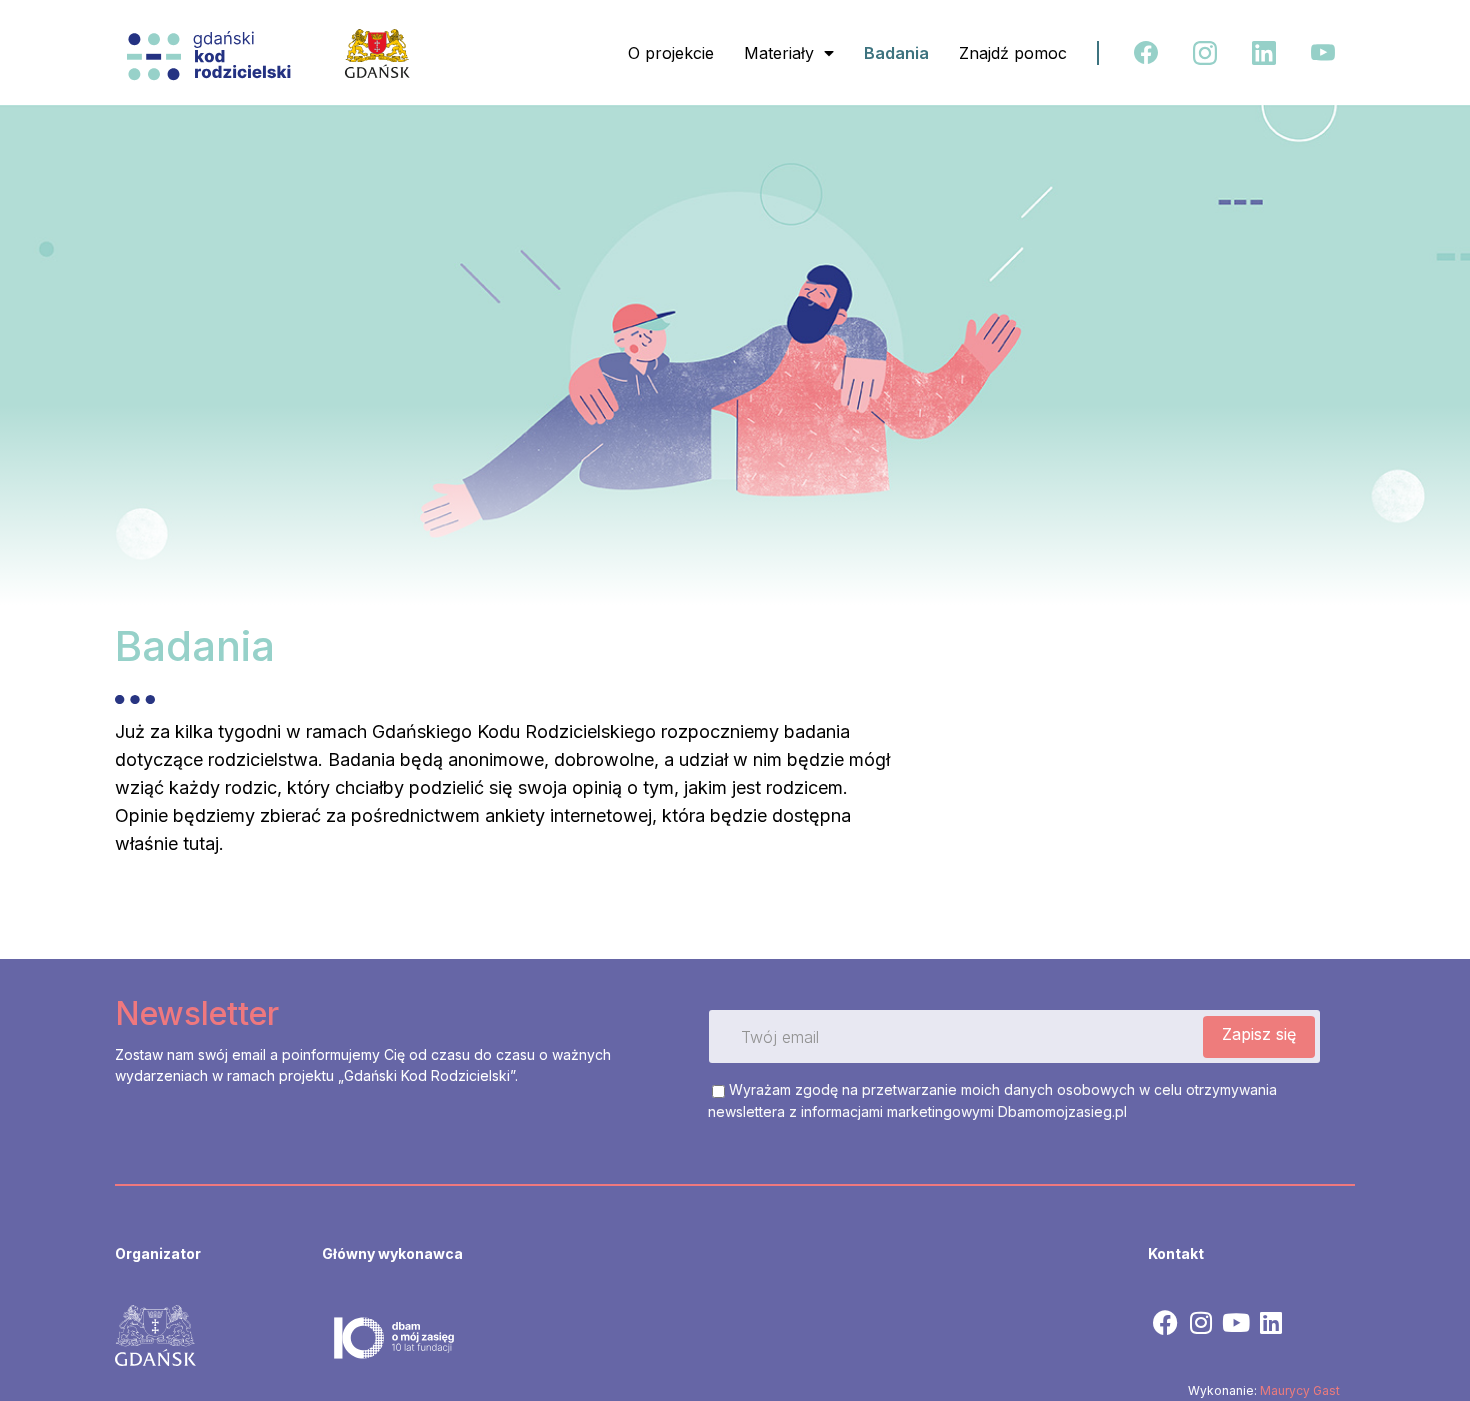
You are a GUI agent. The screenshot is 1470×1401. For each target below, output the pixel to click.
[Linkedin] (1270, 1322)
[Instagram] (1200, 1322)
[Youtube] (1235, 1322)
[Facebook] (1165, 1322)
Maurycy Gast (1300, 1390)
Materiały (779, 53)
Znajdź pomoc (1013, 53)
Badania (896, 53)
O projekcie (671, 53)
